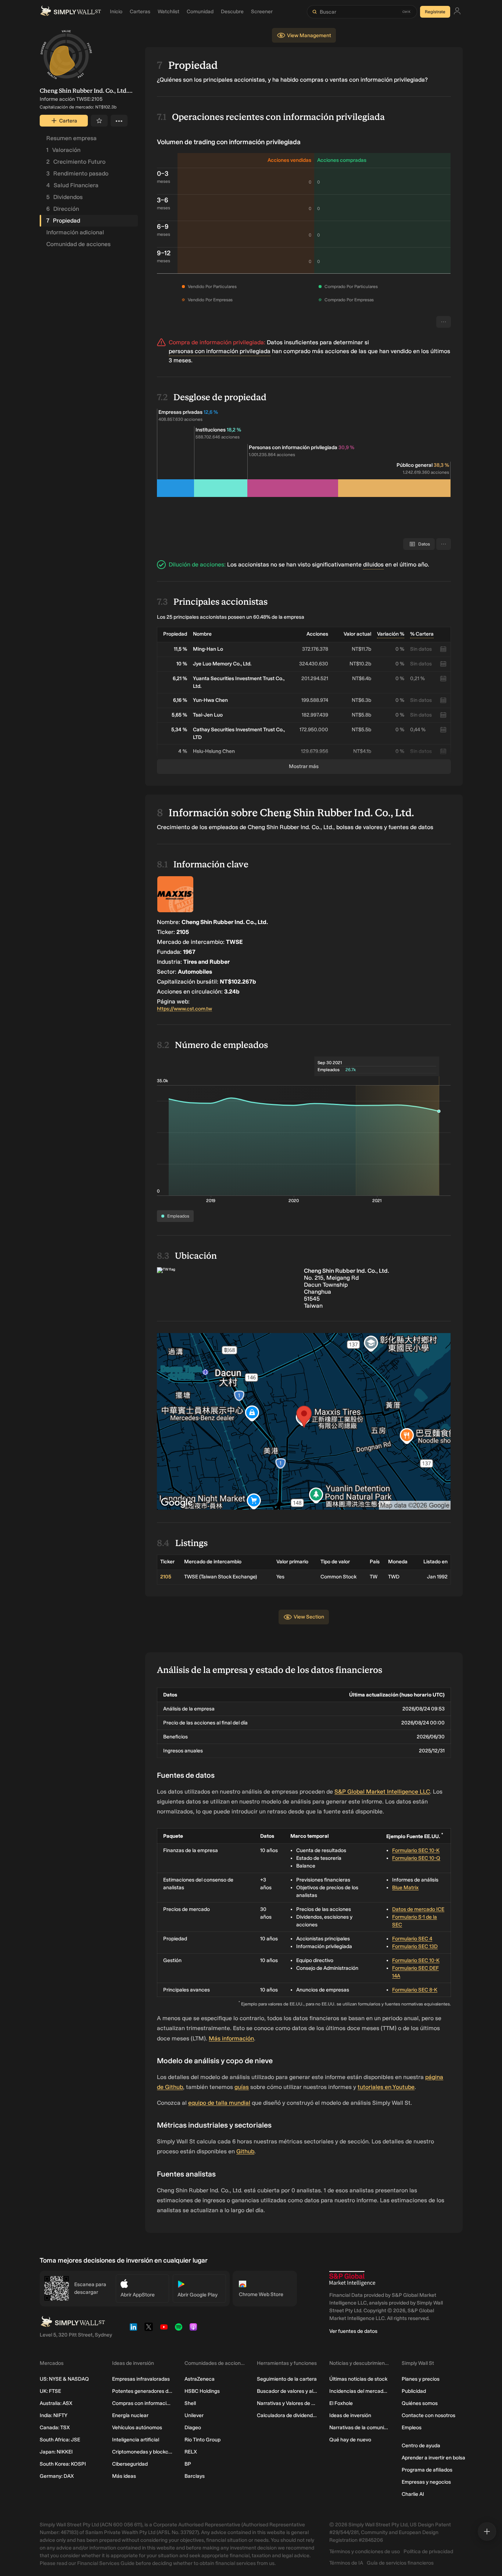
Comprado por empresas (349, 300)
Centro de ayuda (421, 2446)
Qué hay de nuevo (350, 2440)
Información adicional (75, 232)
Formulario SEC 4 (412, 1939)
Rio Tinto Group (202, 2440)
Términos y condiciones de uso (365, 2552)
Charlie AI (413, 2494)
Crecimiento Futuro (76, 162)
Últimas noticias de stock (358, 2379)
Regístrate (435, 12)
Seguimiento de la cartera (287, 2379)
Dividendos (64, 197)
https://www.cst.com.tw (184, 1009)
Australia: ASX (56, 2403)
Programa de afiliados (427, 2470)
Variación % (391, 634)
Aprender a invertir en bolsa (433, 2458)
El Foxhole (341, 2403)
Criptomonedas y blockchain (142, 2452)
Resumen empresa (71, 138)
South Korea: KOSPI (63, 2464)
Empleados (178, 1216)
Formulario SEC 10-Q (416, 1858)
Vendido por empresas (210, 300)
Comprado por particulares (351, 287)
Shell (190, 2403)
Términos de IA (346, 2563)
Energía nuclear (130, 2415)
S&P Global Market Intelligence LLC (382, 1792)
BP (188, 2464)
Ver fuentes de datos (353, 2331)
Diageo (193, 2428)
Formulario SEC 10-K (416, 1850)
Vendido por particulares (212, 287)
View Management (309, 35)
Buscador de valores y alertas (287, 2391)
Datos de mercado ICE (418, 1909)
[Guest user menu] (457, 12)
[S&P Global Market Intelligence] (352, 2279)
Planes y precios (421, 2379)
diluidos (373, 564)
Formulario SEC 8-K (415, 1990)
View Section (309, 1617)
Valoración (63, 150)
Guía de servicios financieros (400, 2563)
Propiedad (63, 221)
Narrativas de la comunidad (360, 2428)
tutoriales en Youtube (386, 2087)
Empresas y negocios (426, 2482)
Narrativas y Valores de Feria (287, 2403)
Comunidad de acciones (78, 244)
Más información (231, 2038)
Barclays (195, 2476)
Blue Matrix (405, 1888)
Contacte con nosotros (429, 2415)
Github (245, 2151)
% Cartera (422, 634)
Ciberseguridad (130, 2464)
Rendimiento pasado (77, 173)
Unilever (194, 2415)
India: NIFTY (53, 2415)
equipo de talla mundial (219, 2103)
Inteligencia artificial (136, 2440)
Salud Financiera (72, 185)
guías (242, 2087)
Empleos (412, 2428)
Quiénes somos (420, 2403)
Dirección (63, 209)
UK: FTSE (50, 2391)
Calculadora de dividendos (287, 2415)
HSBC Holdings (202, 2391)
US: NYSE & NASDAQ (64, 2379)
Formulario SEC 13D (415, 1946)
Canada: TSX (55, 2428)
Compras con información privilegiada (142, 2403)
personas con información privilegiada (220, 351)
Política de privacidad (428, 2552)
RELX (191, 2452)
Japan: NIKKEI (56, 2452)
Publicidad (414, 2391)
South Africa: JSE (60, 2440)
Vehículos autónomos (137, 2428)
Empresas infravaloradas (141, 2379)
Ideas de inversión (350, 2415)
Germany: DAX (57, 2476)
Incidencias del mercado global (360, 2391)
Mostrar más (304, 766)
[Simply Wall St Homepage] (71, 12)
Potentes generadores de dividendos (142, 2391)
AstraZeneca (200, 2379)
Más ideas (124, 2476)
